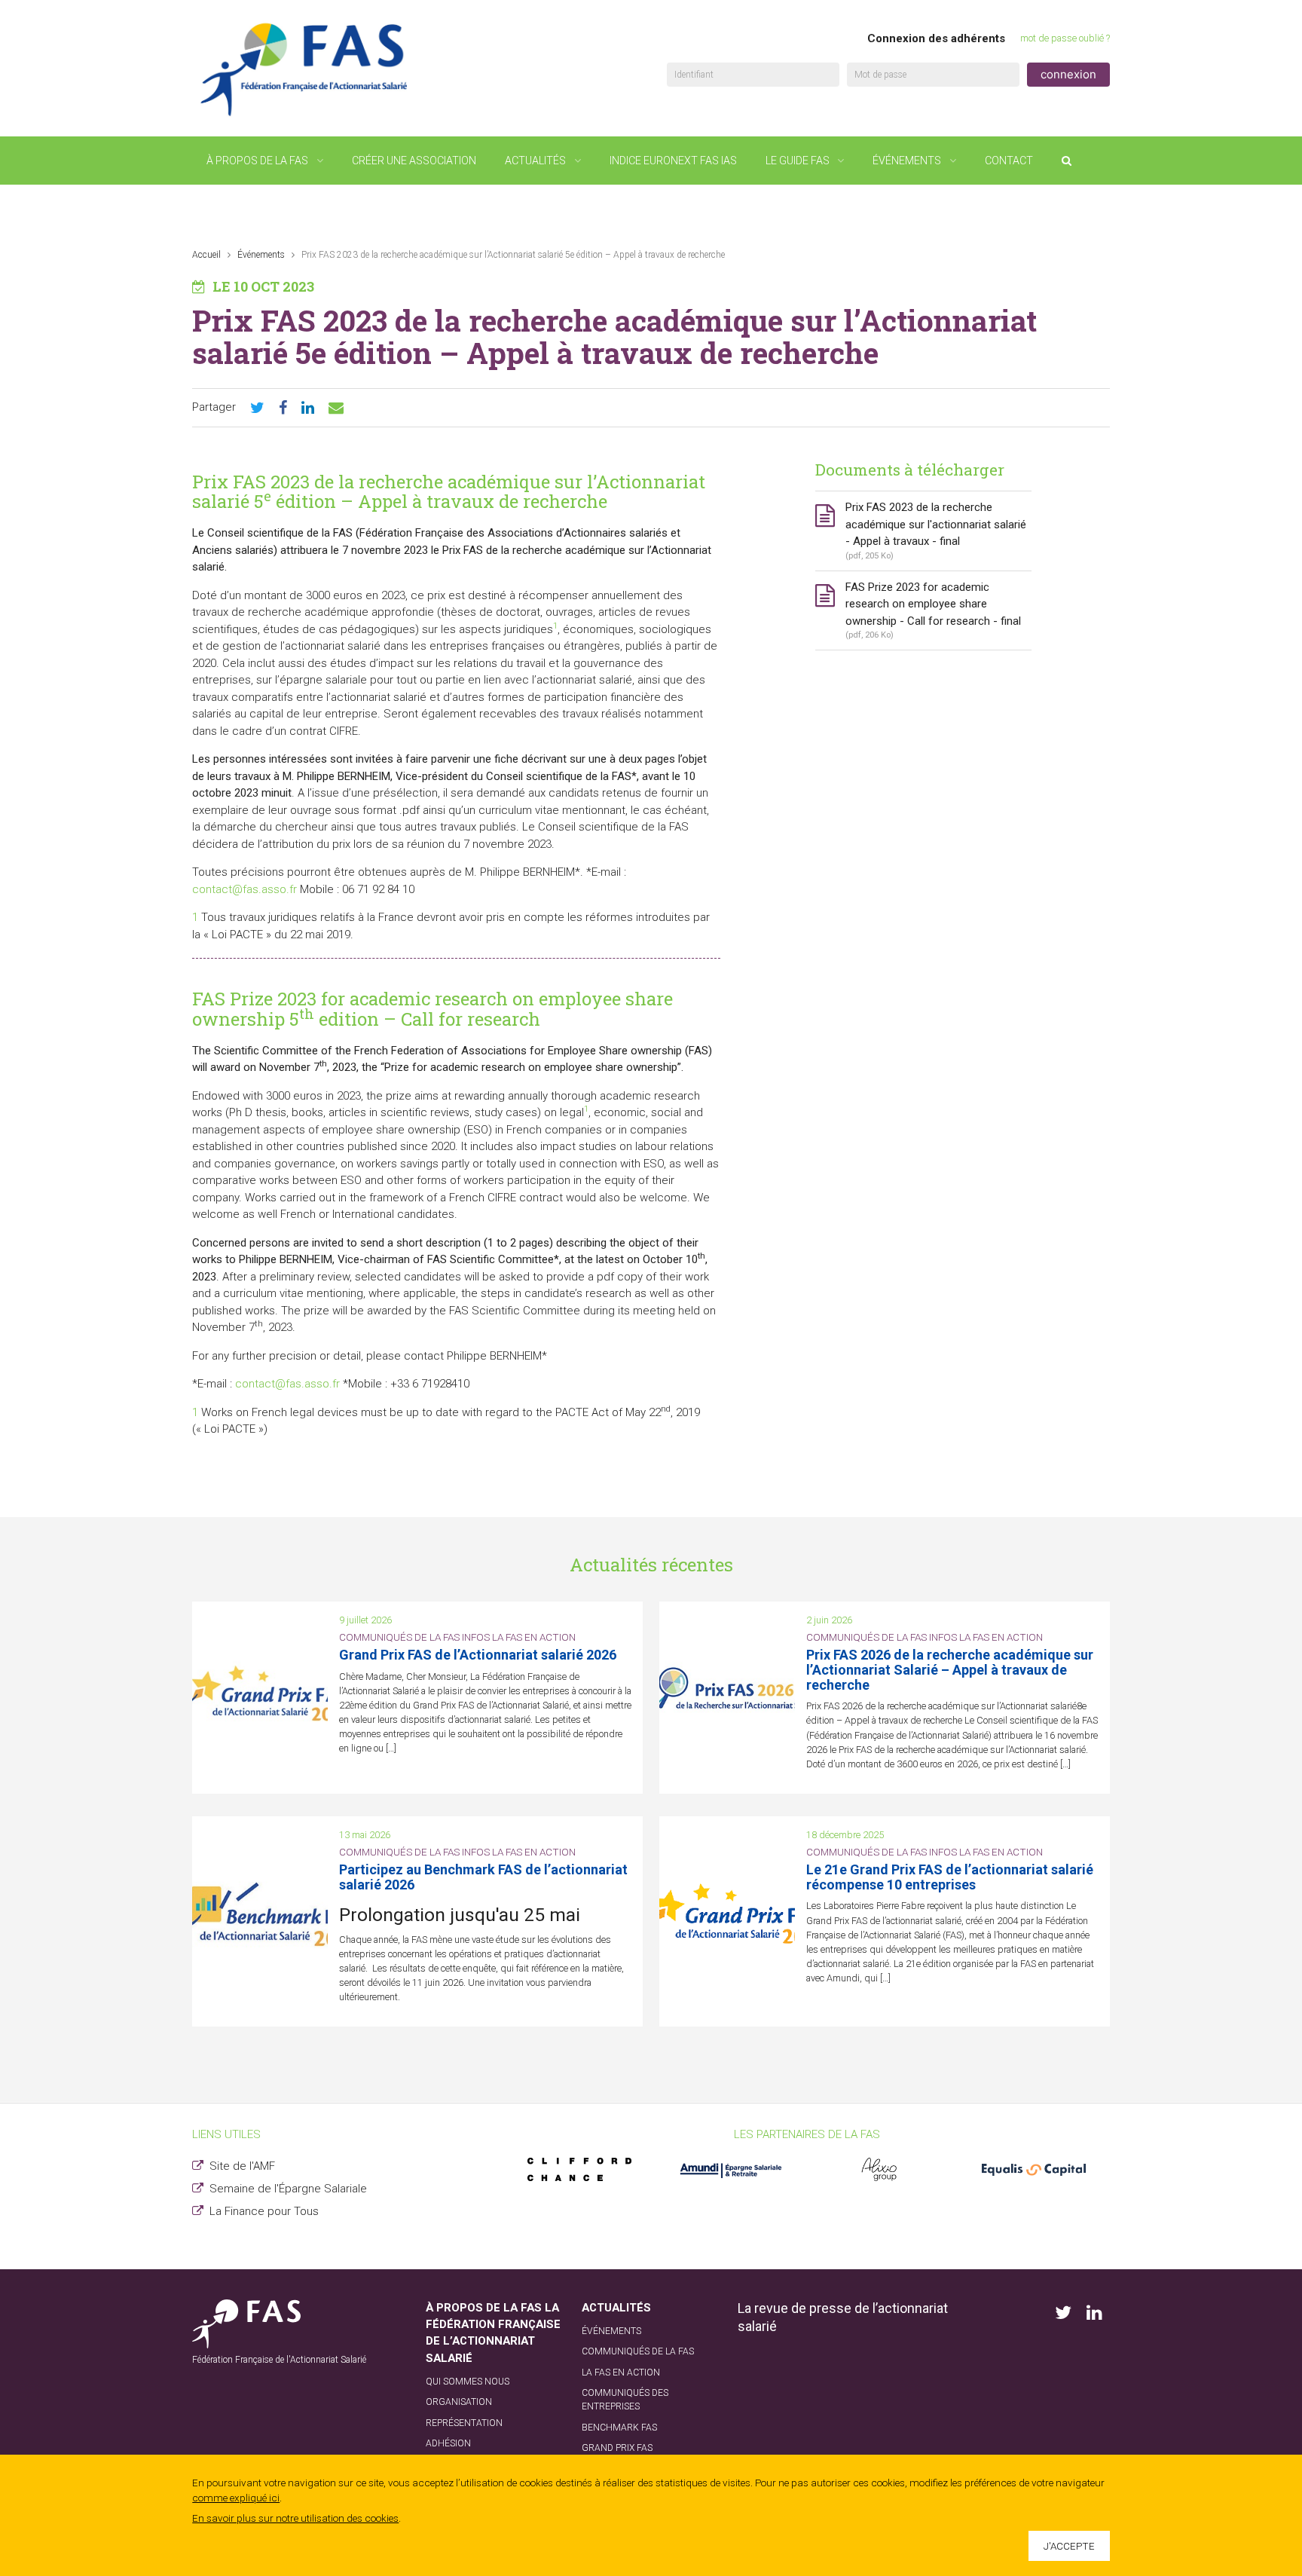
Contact (1009, 161)
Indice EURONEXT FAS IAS (673, 161)
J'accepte (1069, 2546)
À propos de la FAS (257, 161)
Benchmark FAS (619, 2428)
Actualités (535, 161)
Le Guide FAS (798, 161)
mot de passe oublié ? (1065, 38)
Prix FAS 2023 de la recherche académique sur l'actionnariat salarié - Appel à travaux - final (936, 531)
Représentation (464, 2423)
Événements (907, 161)
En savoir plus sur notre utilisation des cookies (295, 2518)
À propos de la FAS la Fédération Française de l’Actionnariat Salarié (493, 2333)
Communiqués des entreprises (625, 2400)
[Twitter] (257, 408)
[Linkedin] (308, 408)
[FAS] (305, 69)
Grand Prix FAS (617, 2448)
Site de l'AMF (242, 2166)
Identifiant (694, 75)
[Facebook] (283, 408)
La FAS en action (621, 2373)
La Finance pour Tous (264, 2211)
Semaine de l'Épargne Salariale (288, 2189)
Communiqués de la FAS (638, 2351)
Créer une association (414, 161)
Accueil (206, 255)
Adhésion (448, 2443)
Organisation (459, 2402)
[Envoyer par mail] (336, 408)
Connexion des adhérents (936, 38)
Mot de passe (880, 75)
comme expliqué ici (236, 2498)
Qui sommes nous (468, 2382)
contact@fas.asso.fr (245, 889)
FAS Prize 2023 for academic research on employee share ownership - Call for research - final (933, 610)
